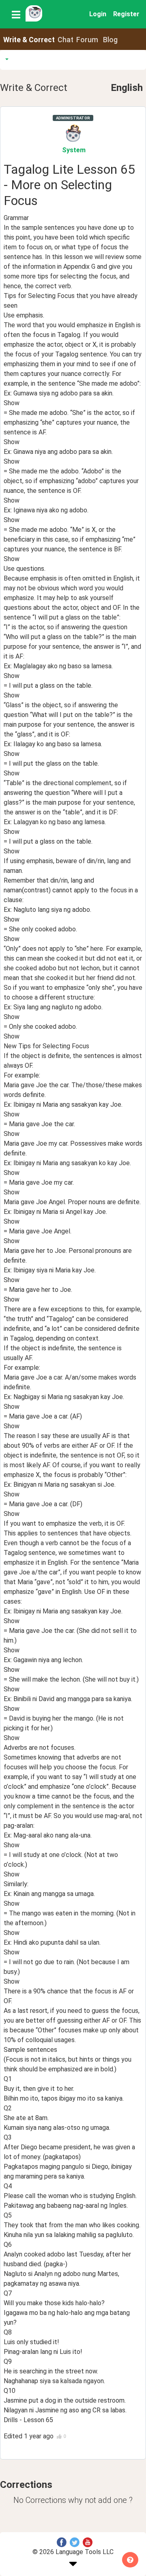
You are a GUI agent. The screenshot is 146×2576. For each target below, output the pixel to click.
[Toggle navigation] (16, 14)
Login (98, 14)
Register (126, 14)
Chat (65, 40)
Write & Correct (29, 40)
